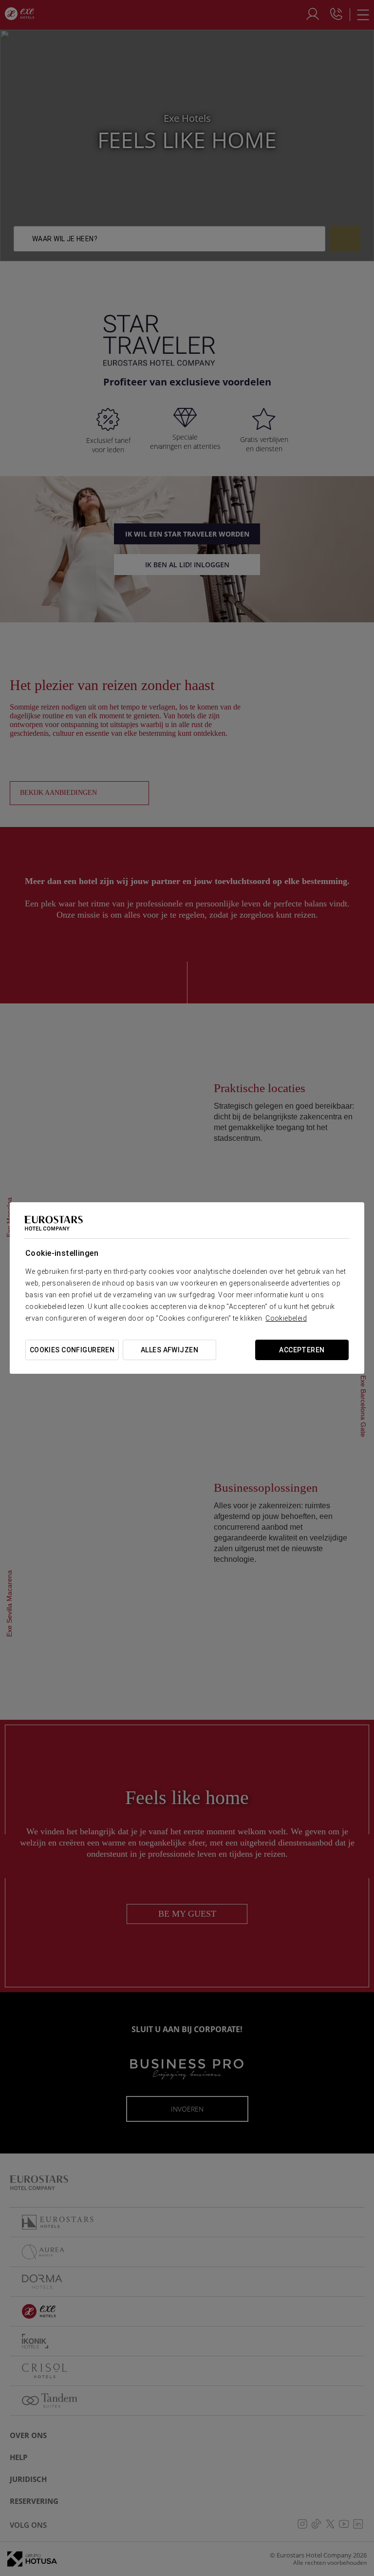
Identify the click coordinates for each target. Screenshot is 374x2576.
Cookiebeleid (286, 1318)
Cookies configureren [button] (72, 1350)
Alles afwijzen (169, 1350)
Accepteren (302, 1350)
